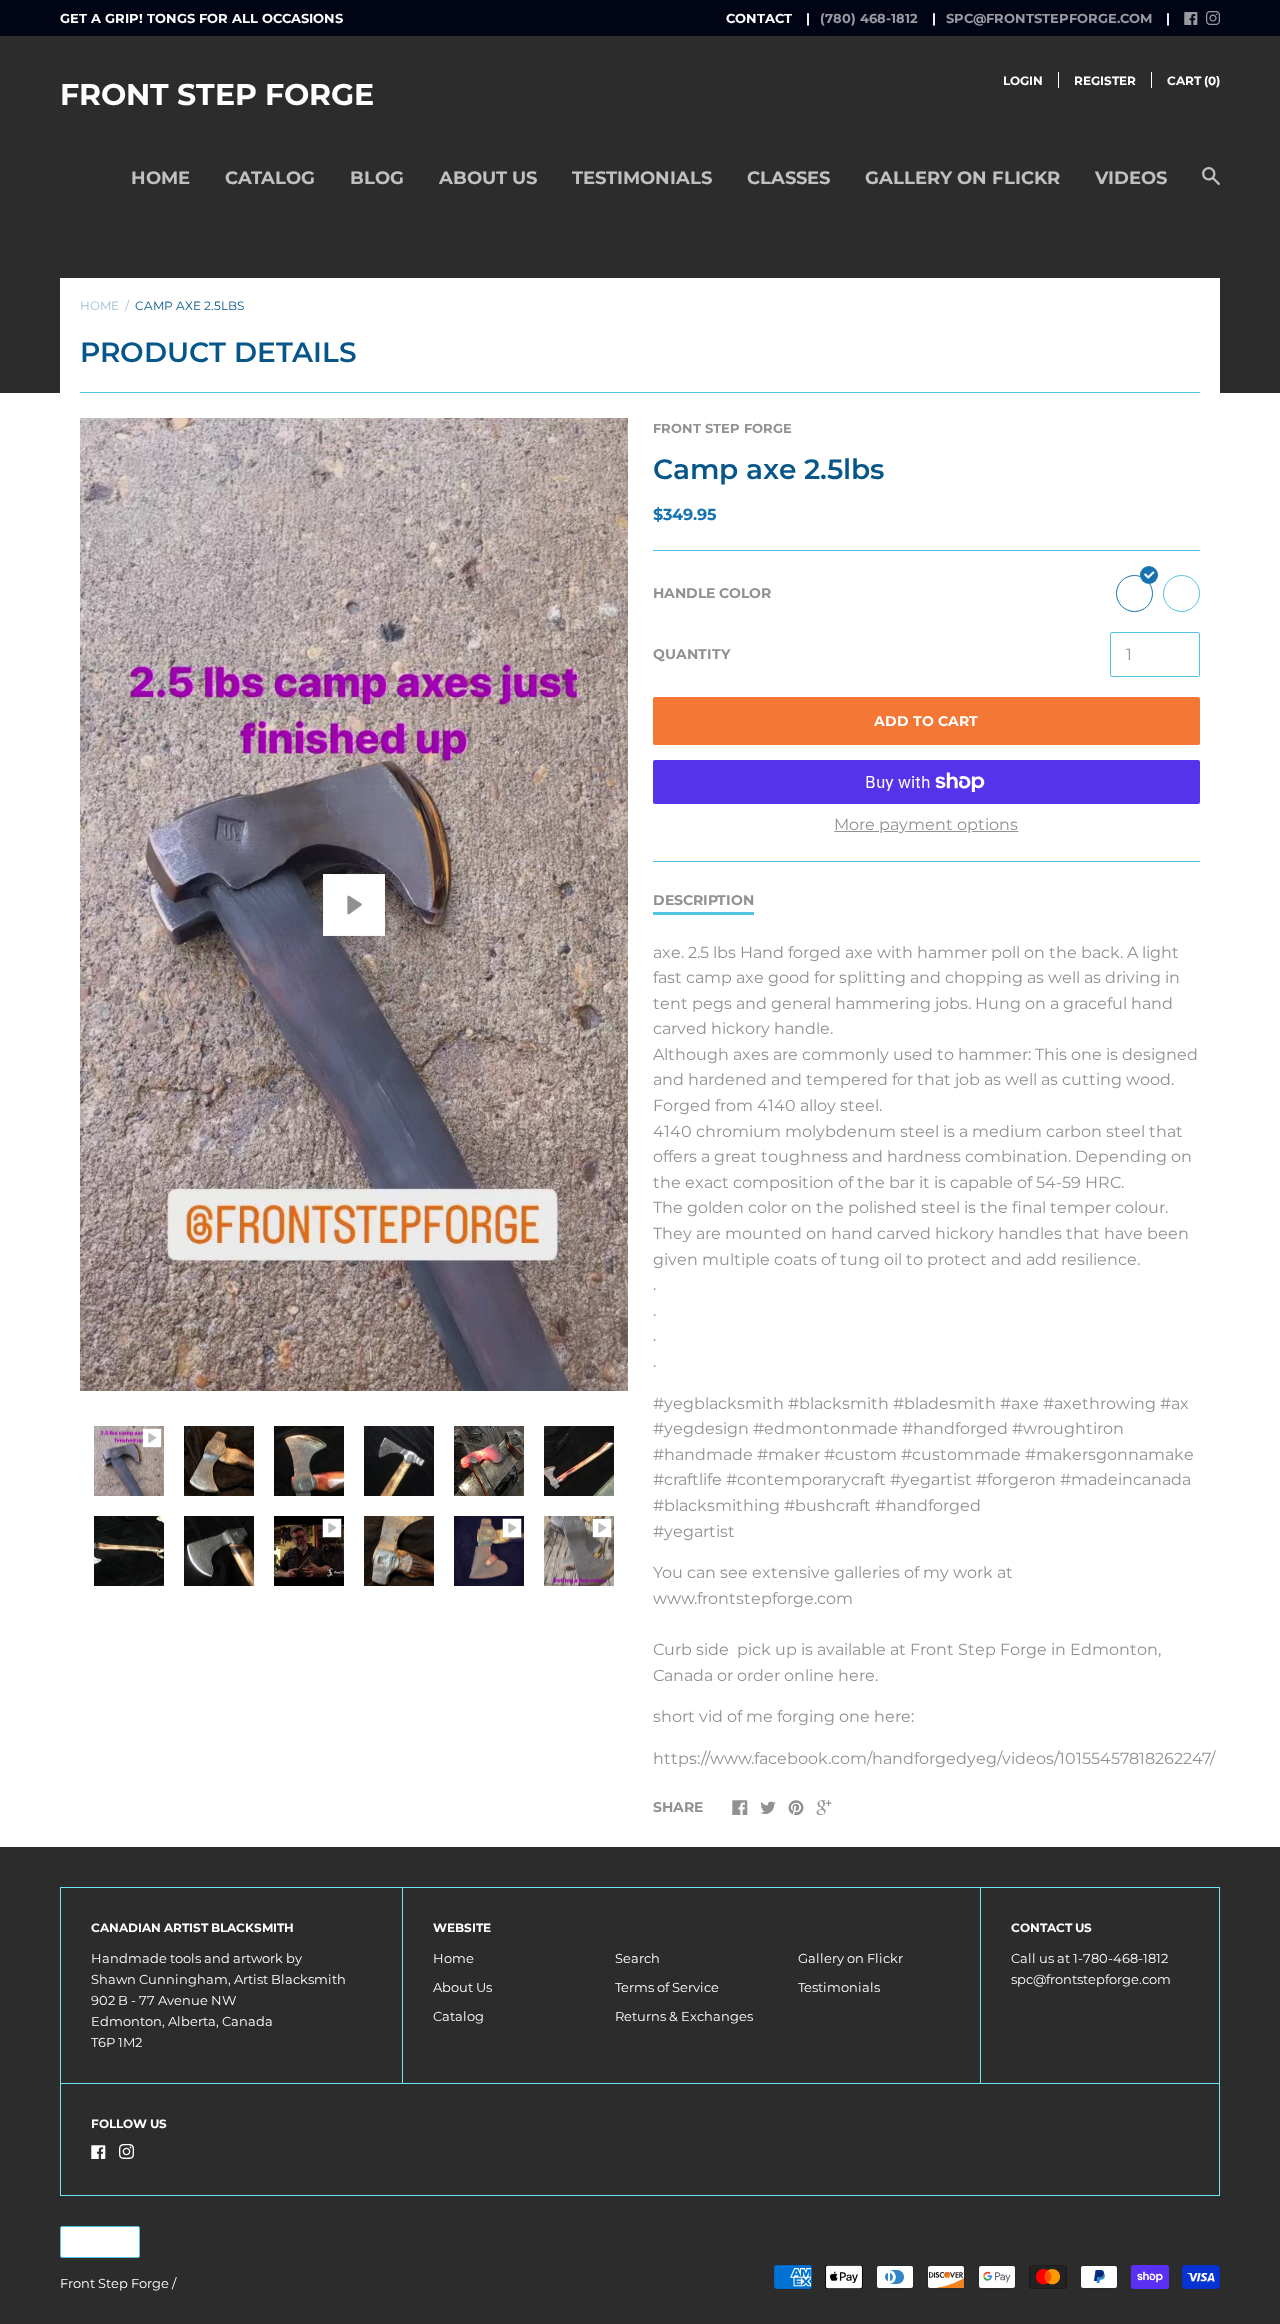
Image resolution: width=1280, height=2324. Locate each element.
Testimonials (642, 178)
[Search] (1211, 186)
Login (1023, 80)
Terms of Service (667, 1987)
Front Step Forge (217, 94)
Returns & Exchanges (684, 2016)
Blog (377, 178)
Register (1105, 80)
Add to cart (926, 721)
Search (637, 1958)
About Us (488, 178)
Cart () (1193, 80)
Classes (788, 178)
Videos (1131, 178)
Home (160, 178)
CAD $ (90, 2241)
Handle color (712, 593)
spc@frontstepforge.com (1049, 18)
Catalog (270, 178)
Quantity (691, 654)
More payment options (926, 824)
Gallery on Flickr (962, 178)
